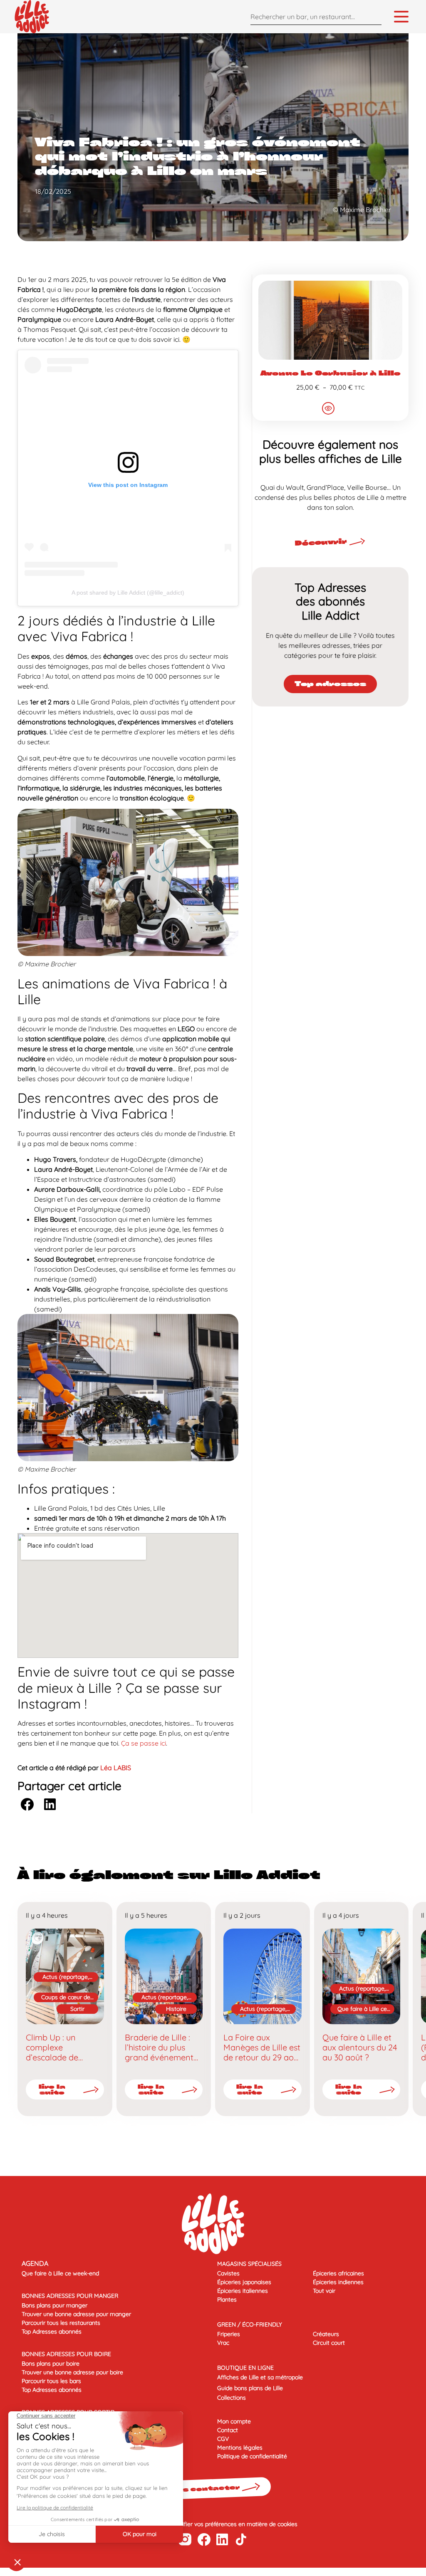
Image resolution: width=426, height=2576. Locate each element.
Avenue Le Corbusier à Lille (331, 373)
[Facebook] (204, 2539)
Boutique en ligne (245, 2368)
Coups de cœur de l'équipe (66, 1998)
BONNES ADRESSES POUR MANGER (70, 2296)
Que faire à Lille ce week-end (362, 2009)
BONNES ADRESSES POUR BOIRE (66, 2354)
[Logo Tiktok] (241, 2539)
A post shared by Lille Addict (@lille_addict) (128, 593)
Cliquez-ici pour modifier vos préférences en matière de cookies (213, 2524)
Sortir (77, 2009)
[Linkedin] (222, 2539)
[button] (27, 1804)
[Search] (373, 16)
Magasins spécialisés (249, 2264)
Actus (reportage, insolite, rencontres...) (66, 1977)
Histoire (176, 2009)
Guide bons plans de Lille (250, 2388)
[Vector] (185, 2540)
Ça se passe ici (144, 1743)
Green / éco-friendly (250, 2324)
